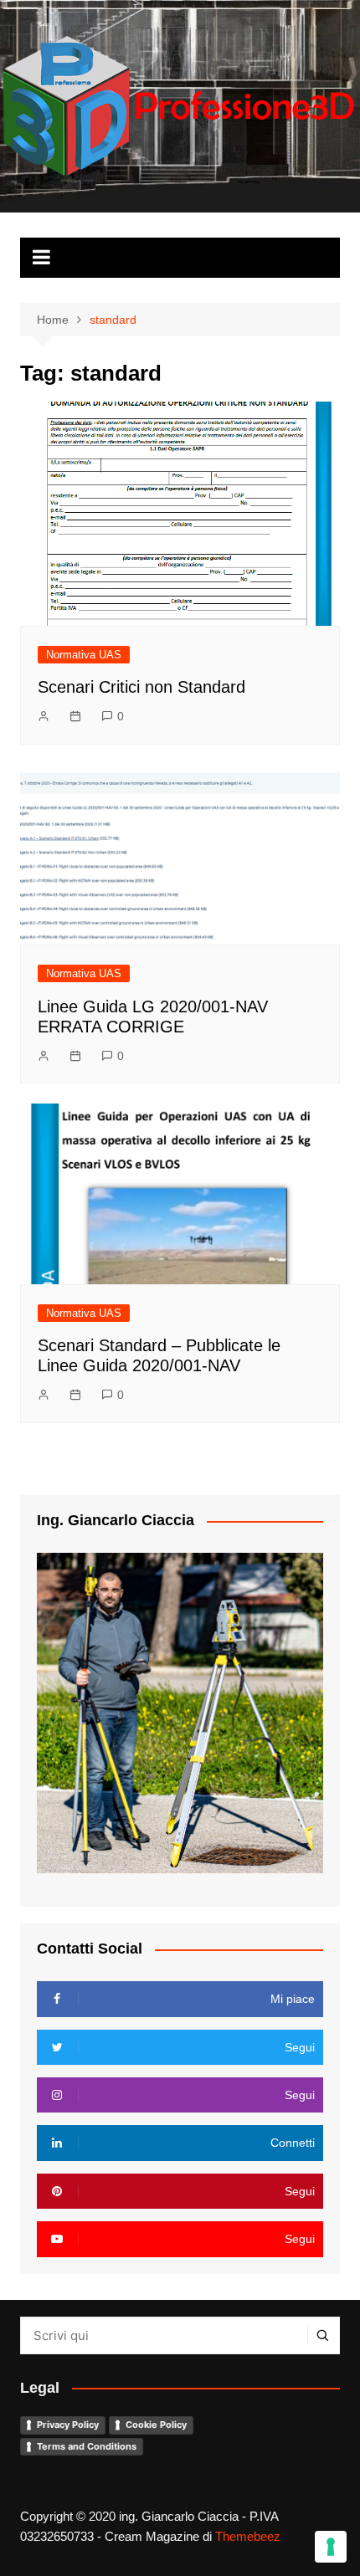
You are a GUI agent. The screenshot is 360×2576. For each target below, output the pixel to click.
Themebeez (248, 2536)
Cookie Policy (156, 2425)
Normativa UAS (84, 655)
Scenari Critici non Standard (141, 687)
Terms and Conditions (87, 2446)
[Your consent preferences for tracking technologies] (331, 2547)
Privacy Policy (68, 2425)
